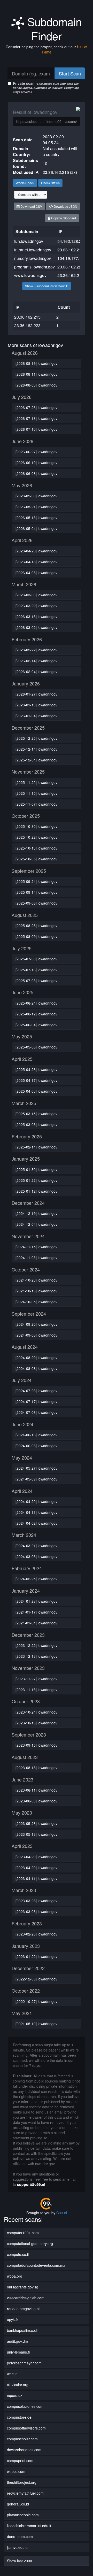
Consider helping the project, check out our (47, 49)
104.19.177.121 (72, 258)
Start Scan (70, 73)
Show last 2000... (21, 2561)
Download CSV (31, 206)
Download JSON (65, 206)
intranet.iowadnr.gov (33, 250)
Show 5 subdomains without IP (47, 286)
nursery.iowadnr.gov (33, 258)
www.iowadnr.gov (30, 275)
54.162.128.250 (72, 241)
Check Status (50, 183)
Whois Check (25, 183)
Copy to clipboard (63, 218)
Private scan (46, 87)
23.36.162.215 (71, 250)
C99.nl (62, 2213)
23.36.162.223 (71, 267)
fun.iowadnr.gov (29, 241)
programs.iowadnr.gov (34, 267)
